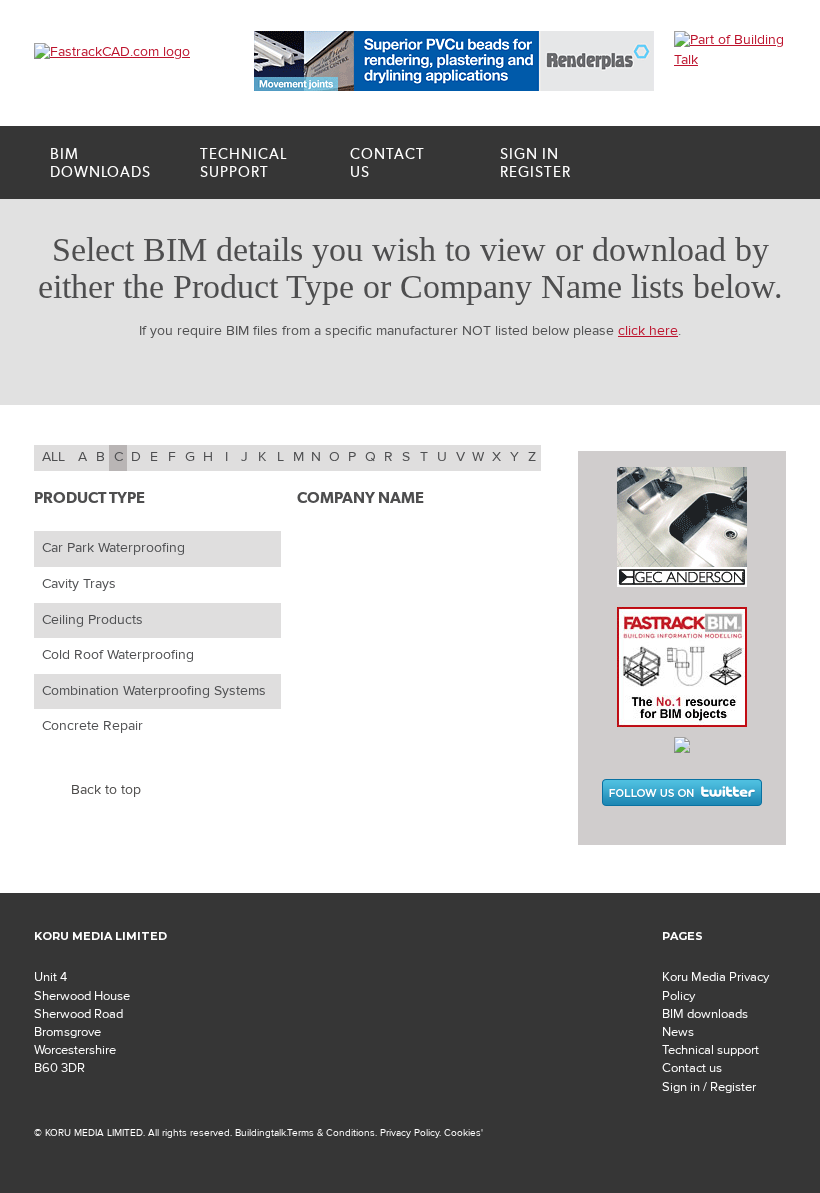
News (678, 1032)
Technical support (710, 1050)
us (387, 163)
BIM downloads (705, 1014)
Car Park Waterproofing (113, 548)
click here (648, 331)
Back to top (106, 790)
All (53, 457)
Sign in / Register (709, 1087)
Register (535, 163)
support (243, 163)
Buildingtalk (260, 1132)
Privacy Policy (409, 1132)
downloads (100, 163)
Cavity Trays (79, 584)
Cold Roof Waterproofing (118, 655)
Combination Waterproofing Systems (154, 691)
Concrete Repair (92, 726)
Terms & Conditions (331, 1132)
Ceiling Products (92, 620)
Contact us (692, 1068)
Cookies (462, 1132)
